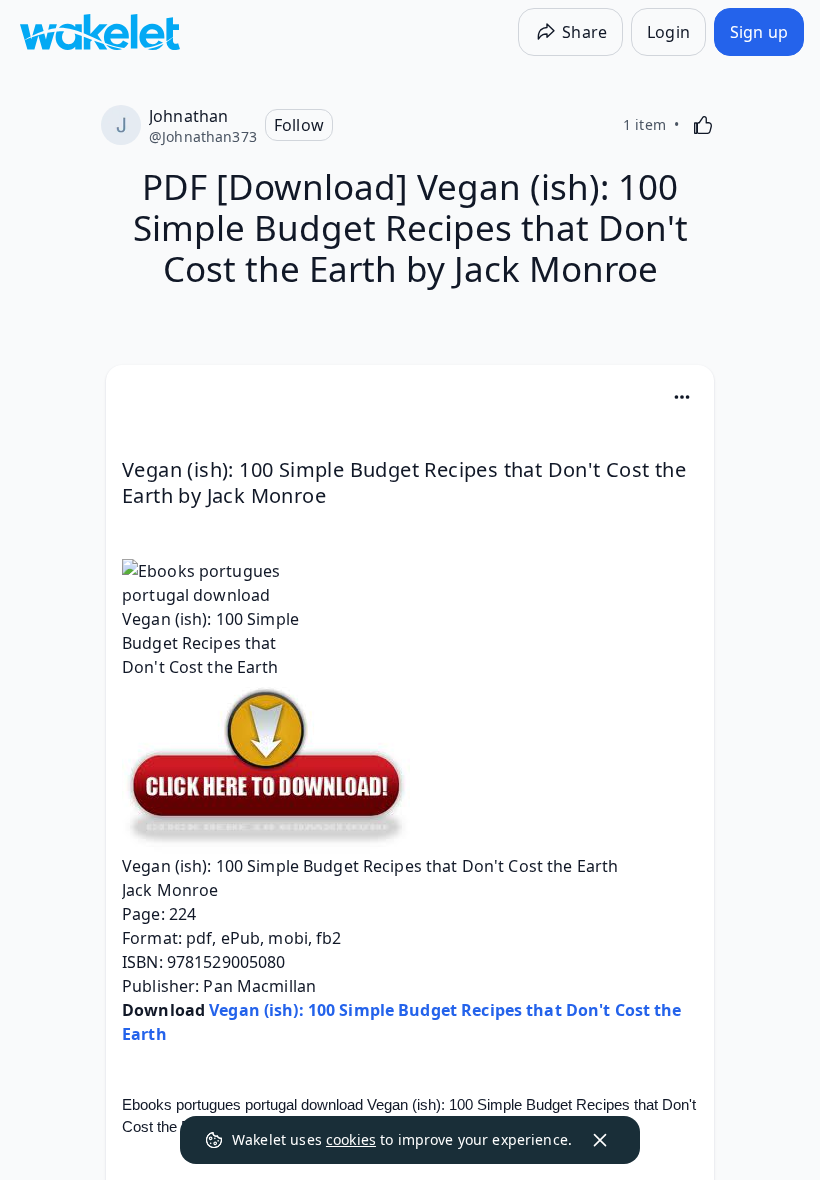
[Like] (703, 125)
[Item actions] (682, 397)
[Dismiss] (600, 1140)
